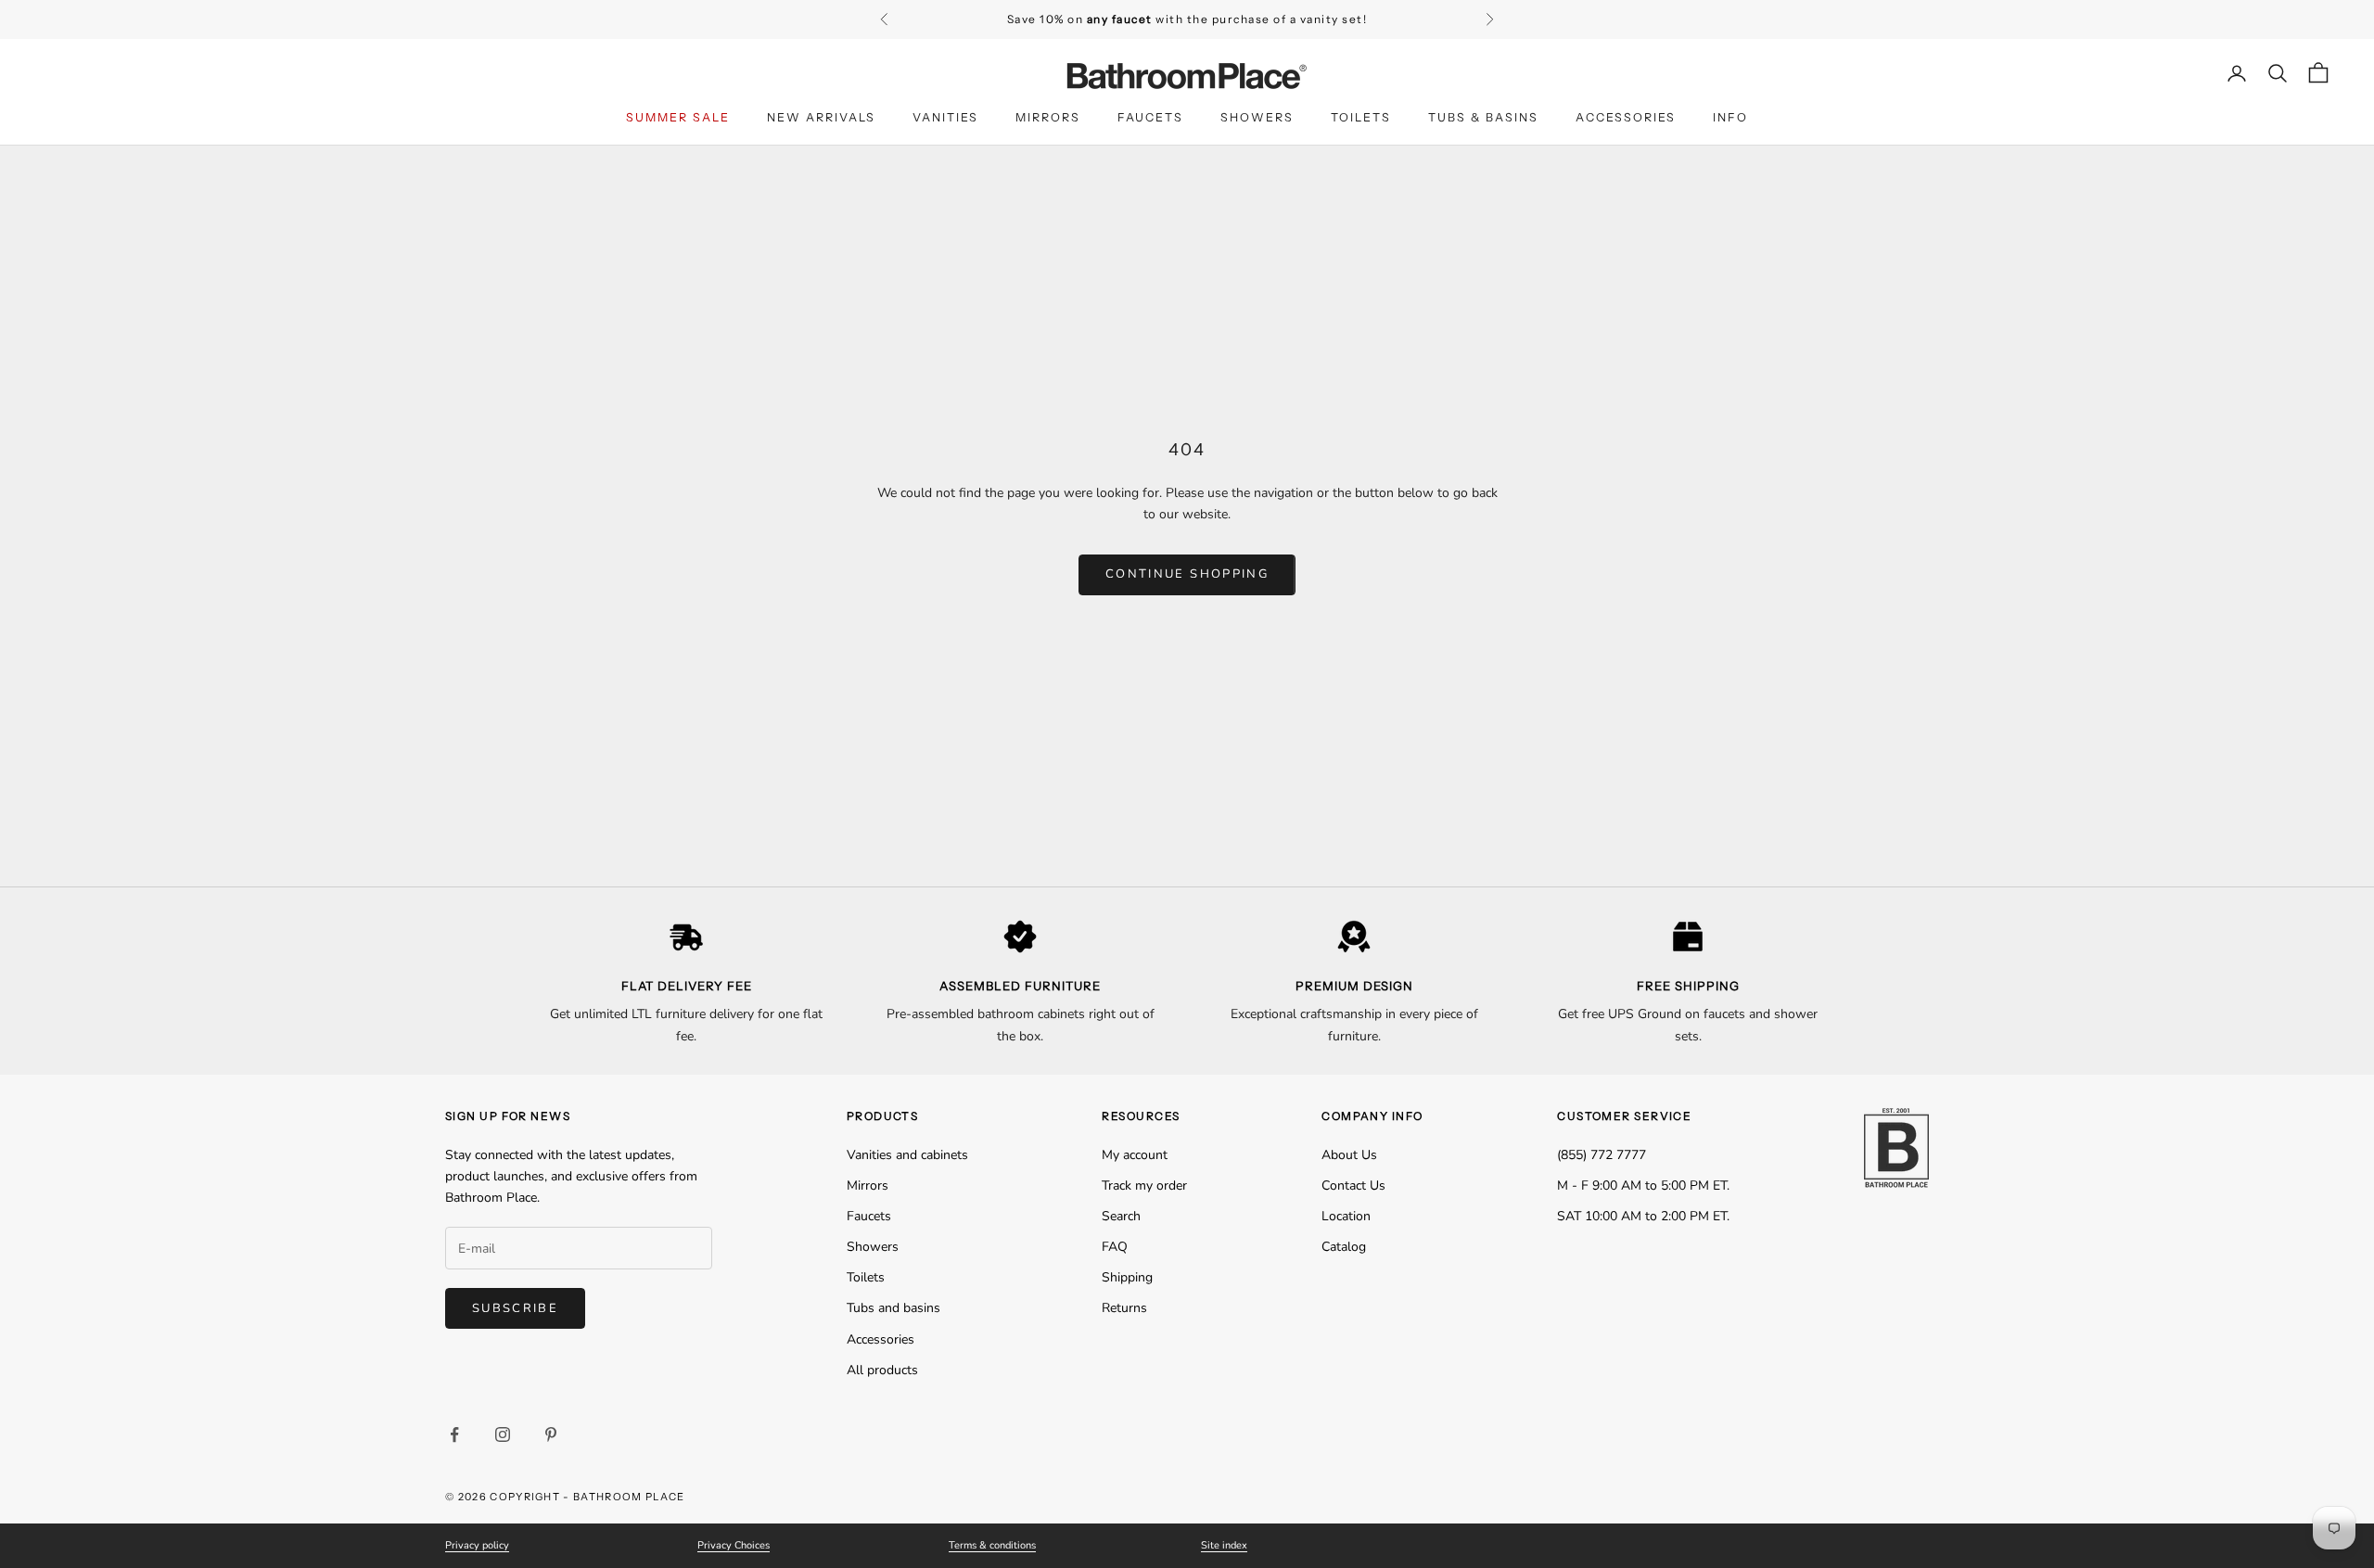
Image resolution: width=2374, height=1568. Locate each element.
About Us (1349, 1155)
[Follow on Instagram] (503, 1434)
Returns (1124, 1308)
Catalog (1344, 1247)
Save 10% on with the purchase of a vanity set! (1187, 19)
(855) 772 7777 (1602, 1155)
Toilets (1361, 117)
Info (1730, 117)
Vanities (945, 117)
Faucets (1150, 117)
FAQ (1115, 1247)
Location (1346, 1216)
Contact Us (1353, 1186)
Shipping (1127, 1277)
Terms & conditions (992, 1545)
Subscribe (515, 1308)
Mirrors (1048, 117)
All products (882, 1370)
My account (1135, 1155)
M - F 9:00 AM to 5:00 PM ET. (1643, 1186)
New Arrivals (821, 117)
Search (1121, 1216)
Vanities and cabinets (907, 1155)
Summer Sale (678, 117)
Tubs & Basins (1483, 117)
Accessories (1626, 117)
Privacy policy (477, 1545)
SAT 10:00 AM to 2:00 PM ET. (1643, 1216)
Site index (1224, 1545)
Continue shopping (1187, 574)
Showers (1257, 117)
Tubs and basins (893, 1308)
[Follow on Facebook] (454, 1434)
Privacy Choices (734, 1545)
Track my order (1144, 1186)
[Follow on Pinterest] (551, 1434)
